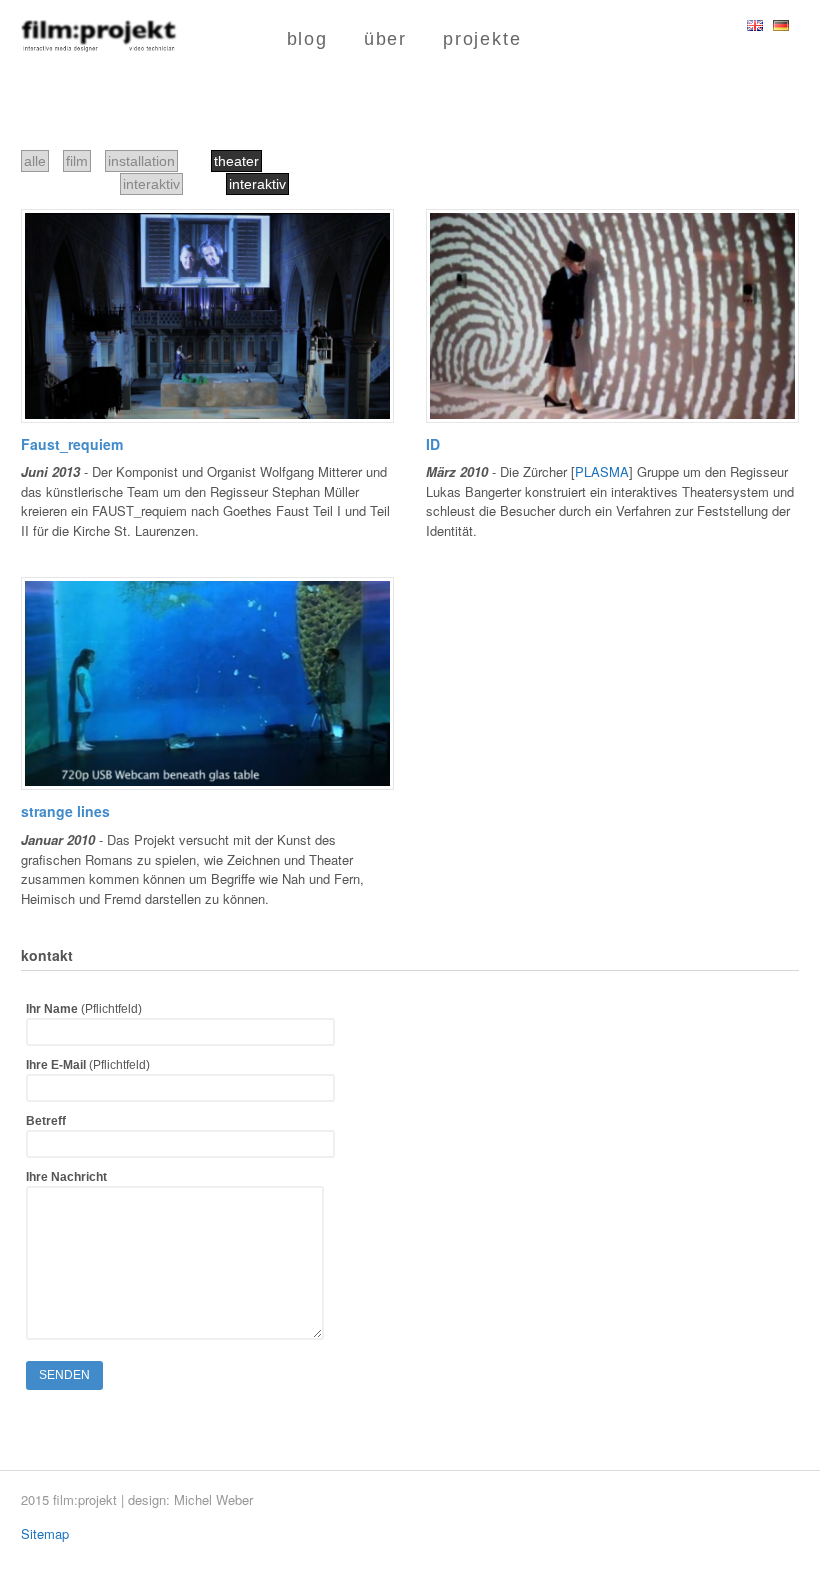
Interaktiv (257, 184)
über (385, 39)
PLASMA (602, 471)
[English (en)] (755, 21)
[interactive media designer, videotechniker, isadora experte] (99, 42)
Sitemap (45, 1533)
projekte (482, 39)
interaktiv (151, 184)
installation (141, 161)
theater (236, 161)
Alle (35, 161)
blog (307, 39)
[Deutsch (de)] (781, 21)
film (77, 161)
